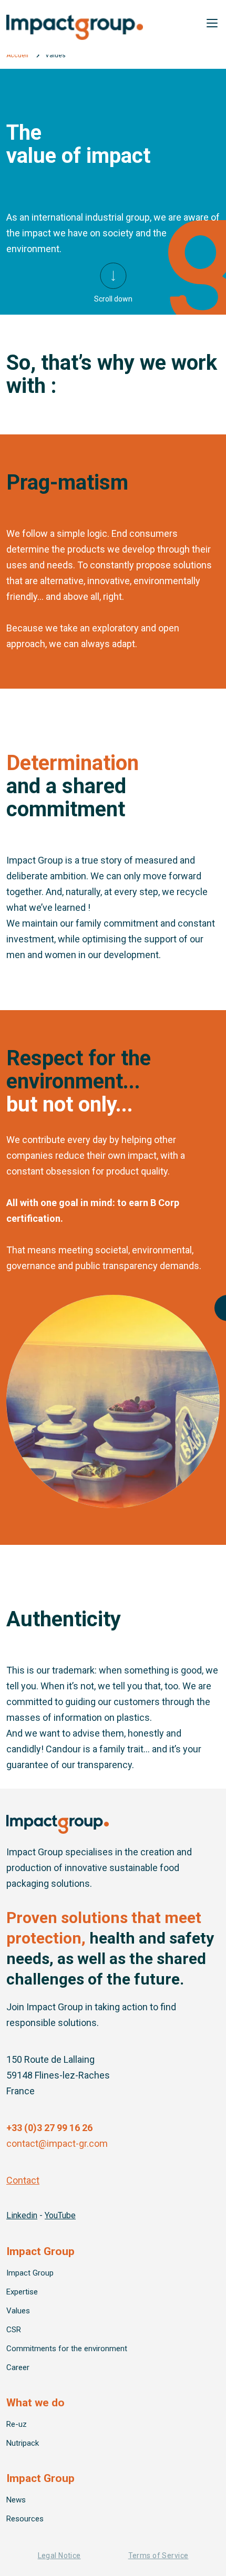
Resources (25, 2519)
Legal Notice (59, 2556)
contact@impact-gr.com (57, 2143)
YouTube (60, 2215)
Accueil (17, 55)
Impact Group (30, 2273)
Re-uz (17, 2424)
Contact (23, 2180)
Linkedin (22, 2215)
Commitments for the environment (67, 2349)
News (16, 2500)
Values (18, 2311)
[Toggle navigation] (212, 23)
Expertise (22, 2292)
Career (18, 2367)
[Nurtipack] (58, 1824)
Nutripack (23, 2443)
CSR (14, 2330)
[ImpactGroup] (113, 27)
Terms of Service (158, 2556)
